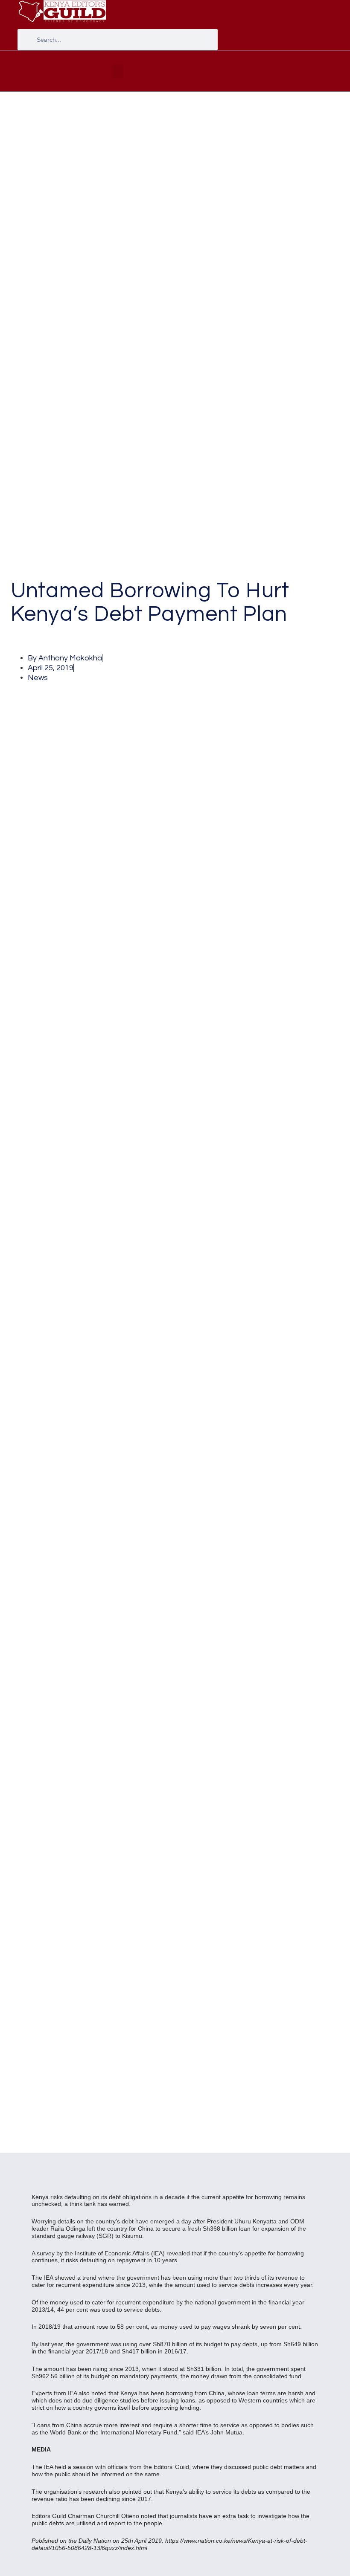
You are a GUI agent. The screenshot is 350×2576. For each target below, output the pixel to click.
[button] (117, 71)
